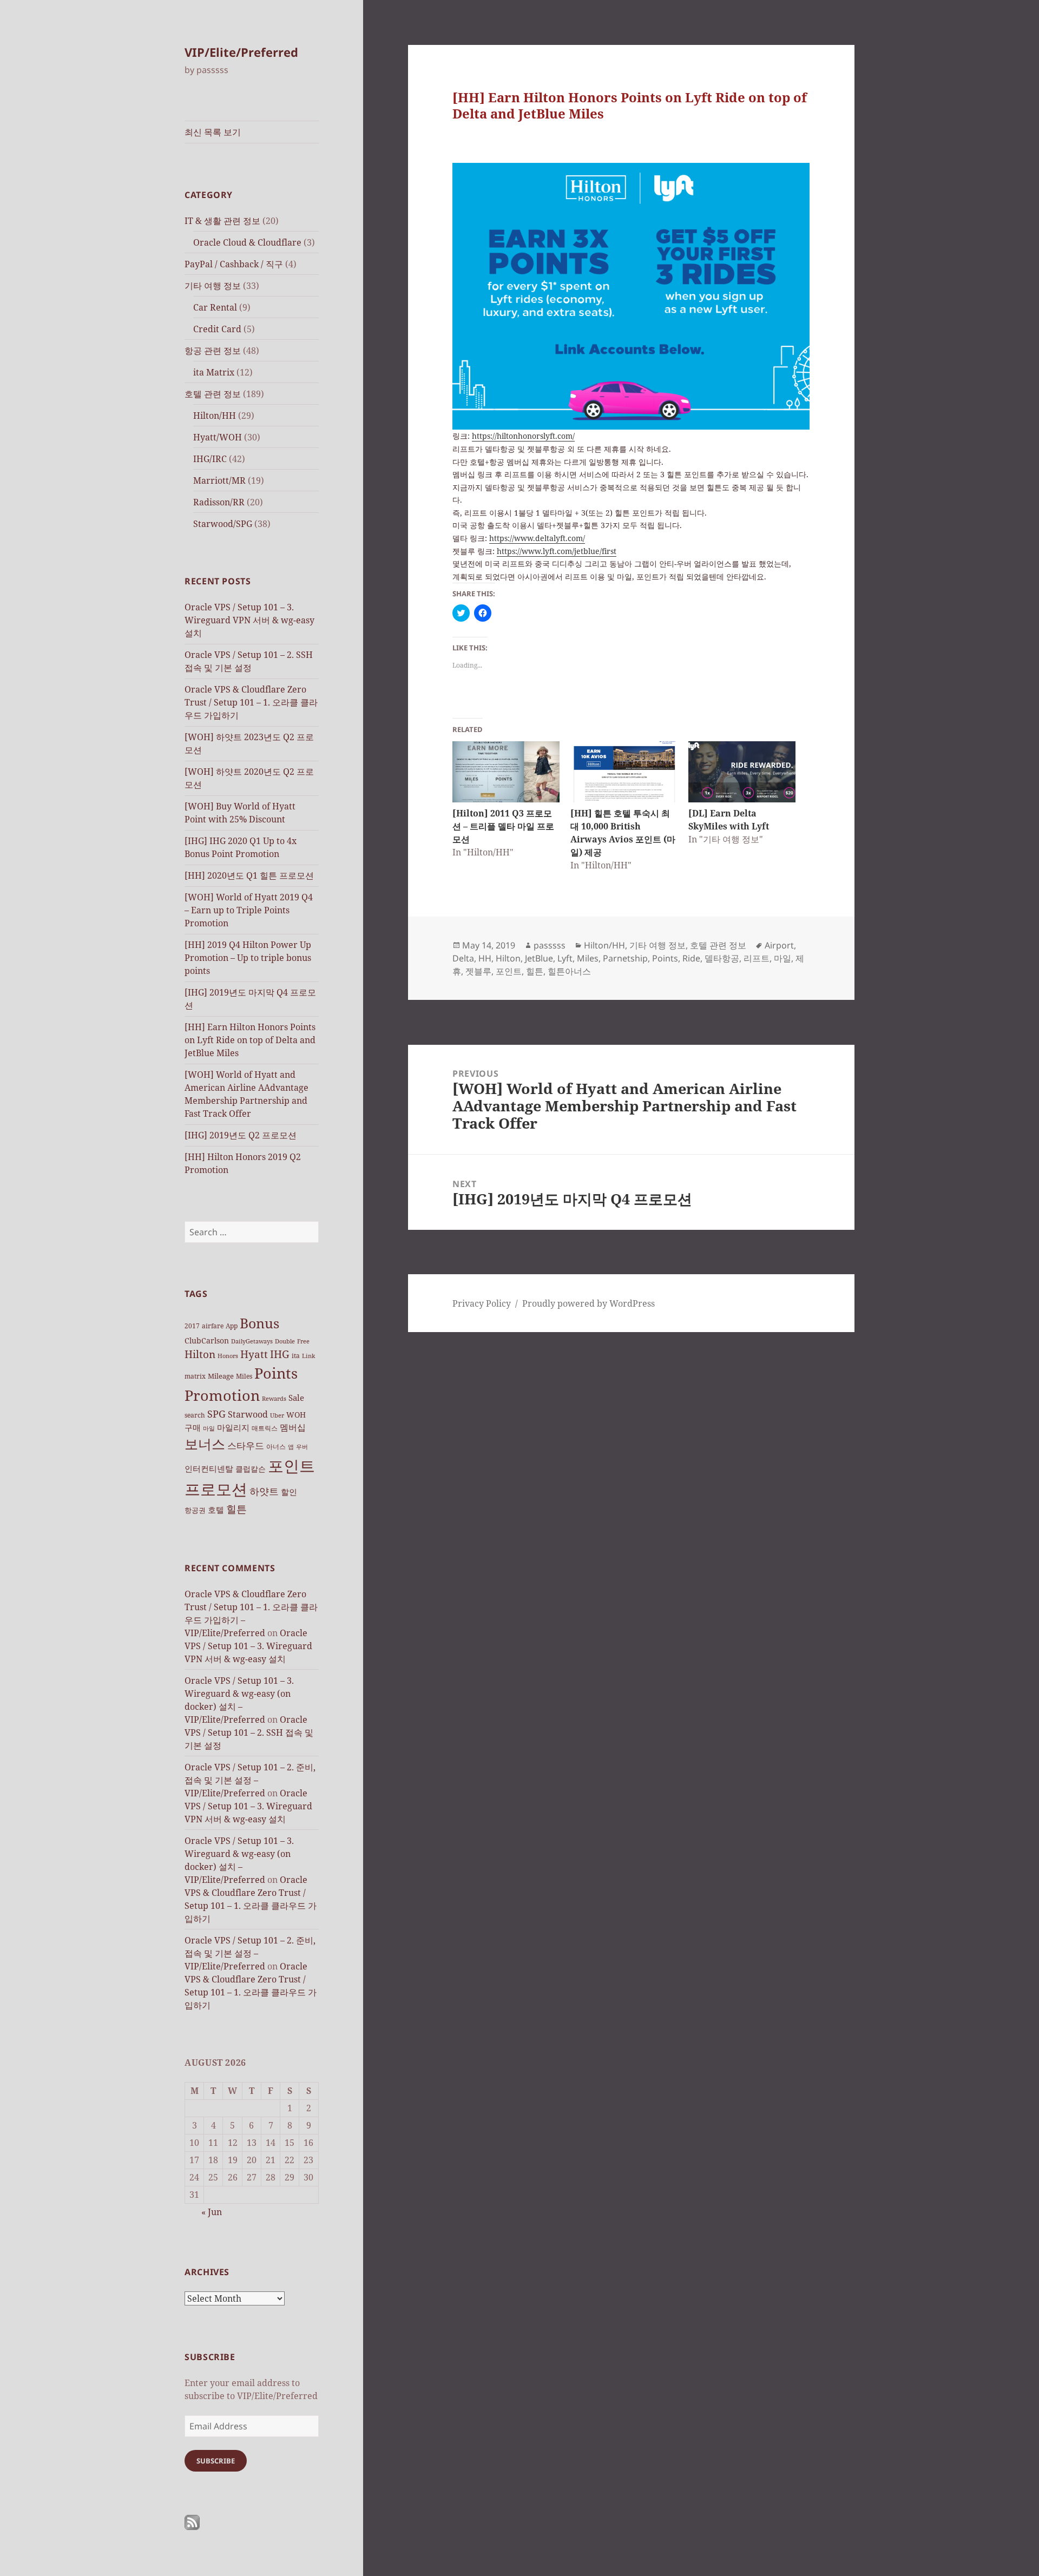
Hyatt (254, 1354)
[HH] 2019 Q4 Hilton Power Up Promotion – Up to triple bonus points (248, 958)
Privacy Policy (482, 1303)
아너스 (276, 1447)
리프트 (757, 958)
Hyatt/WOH (218, 437)
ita (296, 1356)
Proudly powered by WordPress (588, 1303)
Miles (244, 1376)
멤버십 (293, 1427)
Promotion (222, 1395)
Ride (691, 958)
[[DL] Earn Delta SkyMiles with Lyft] (742, 772)
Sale (296, 1398)
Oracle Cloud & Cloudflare (247, 242)
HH (485, 958)
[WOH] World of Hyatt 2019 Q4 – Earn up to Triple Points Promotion (249, 910)
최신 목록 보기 (213, 132)
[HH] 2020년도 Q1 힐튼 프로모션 (249, 875)
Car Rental (215, 307)
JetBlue (539, 958)
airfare (213, 1326)
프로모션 (216, 1489)
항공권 (195, 1510)
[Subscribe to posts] (192, 2522)
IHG (280, 1354)
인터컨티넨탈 (209, 1468)
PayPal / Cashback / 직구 (234, 264)
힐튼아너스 (569, 971)
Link (308, 1356)
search (195, 1415)
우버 (302, 1447)
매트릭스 (265, 1428)
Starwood (248, 1414)
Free (303, 1341)
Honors (228, 1356)
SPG (216, 1414)
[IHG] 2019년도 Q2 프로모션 (241, 1135)
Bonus (259, 1323)
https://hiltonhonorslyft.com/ (523, 436)
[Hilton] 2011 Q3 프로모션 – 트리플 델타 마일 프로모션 (503, 826)
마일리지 (233, 1427)
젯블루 (478, 971)
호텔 (216, 1510)
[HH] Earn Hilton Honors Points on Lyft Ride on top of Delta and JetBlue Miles (250, 1040)
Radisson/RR (219, 502)
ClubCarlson (207, 1340)
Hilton (200, 1354)
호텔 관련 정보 (213, 394)
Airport (779, 945)
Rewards (274, 1399)
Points (276, 1373)
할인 (289, 1492)
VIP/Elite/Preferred (241, 52)
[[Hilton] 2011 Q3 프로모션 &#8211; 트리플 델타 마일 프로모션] (506, 772)
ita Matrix (214, 372)
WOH (296, 1415)
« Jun (212, 2212)
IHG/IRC (210, 459)
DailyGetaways (252, 1341)
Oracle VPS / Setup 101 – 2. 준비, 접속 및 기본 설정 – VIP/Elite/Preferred (250, 1780)
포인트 (291, 1466)
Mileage (221, 1376)
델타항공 (722, 958)
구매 (193, 1427)
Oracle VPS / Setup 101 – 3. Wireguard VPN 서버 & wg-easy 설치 (249, 620)
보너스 (205, 1444)
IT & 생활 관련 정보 (222, 221)
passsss (550, 945)
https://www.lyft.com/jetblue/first (557, 551)
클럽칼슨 (251, 1469)
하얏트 (264, 1491)
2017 (192, 1326)
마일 (209, 1428)
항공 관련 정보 (213, 351)
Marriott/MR (219, 480)
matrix (195, 1376)
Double (285, 1341)
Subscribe (216, 2461)
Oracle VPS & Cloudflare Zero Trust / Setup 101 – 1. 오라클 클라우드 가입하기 (251, 702)
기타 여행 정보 (213, 286)
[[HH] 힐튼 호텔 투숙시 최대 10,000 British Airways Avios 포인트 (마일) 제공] (624, 772)
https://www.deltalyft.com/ (537, 538)
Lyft (565, 958)
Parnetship (625, 958)
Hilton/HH (215, 416)
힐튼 (236, 1509)
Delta (463, 958)
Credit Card (217, 329)
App (232, 1326)
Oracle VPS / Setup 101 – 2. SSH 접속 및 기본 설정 (249, 1732)
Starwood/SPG (223, 524)
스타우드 (246, 1445)
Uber (277, 1415)
